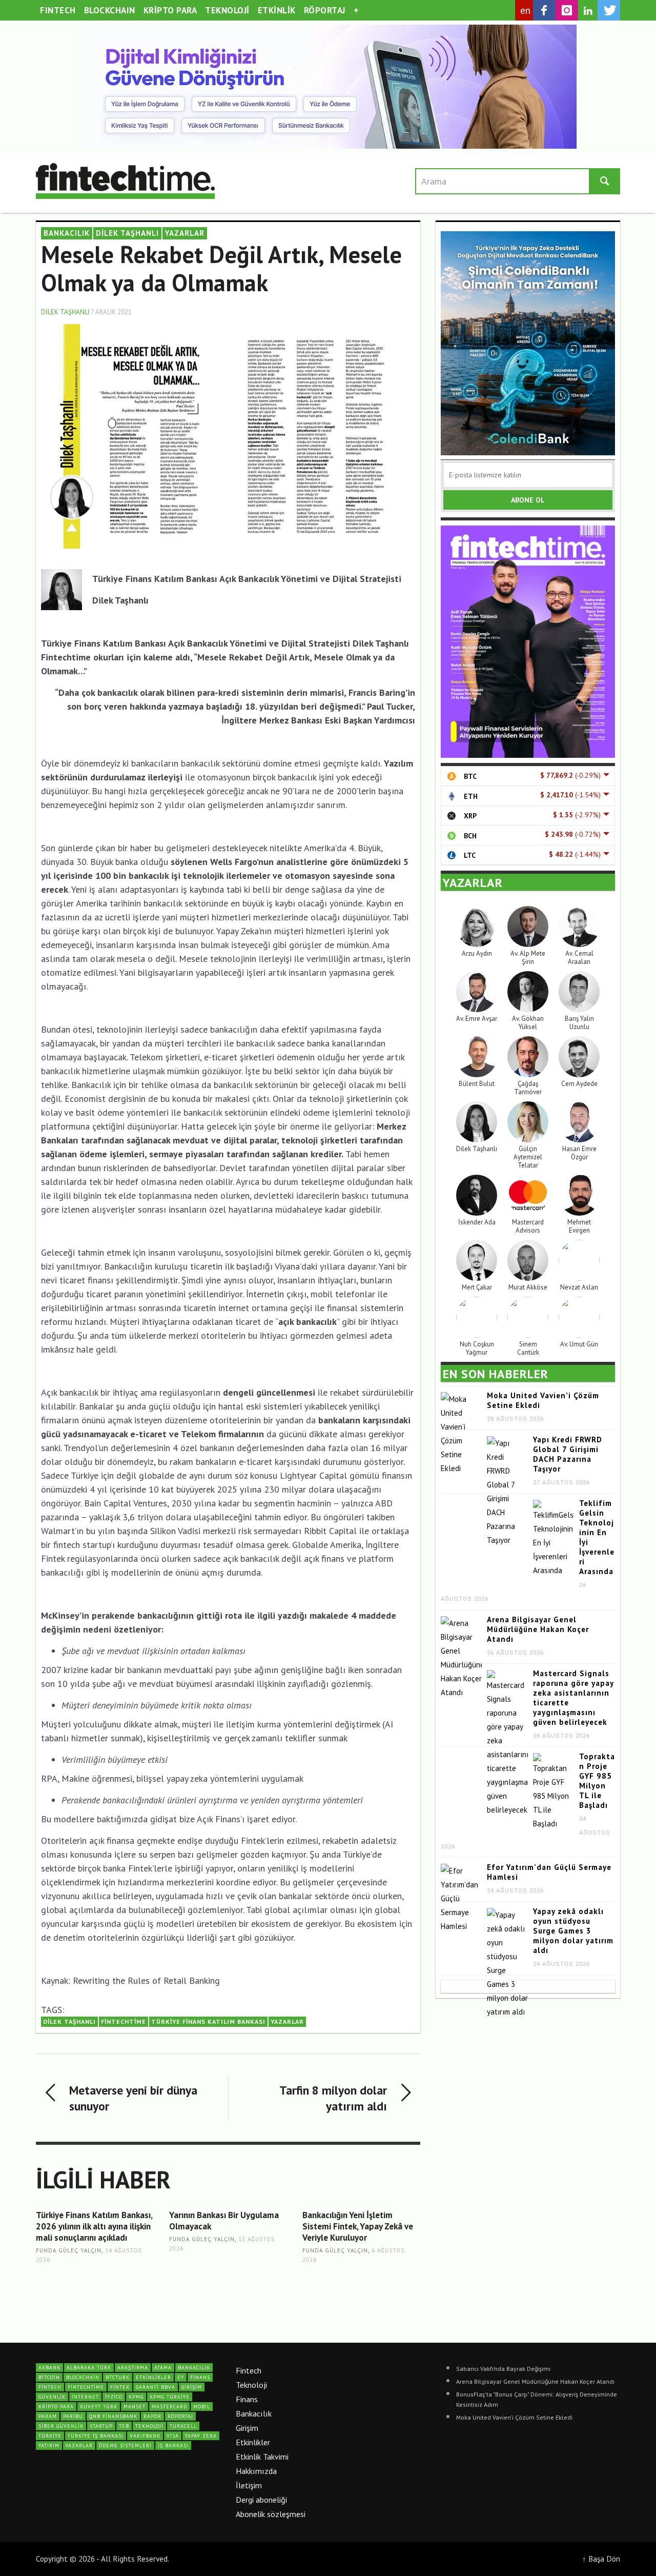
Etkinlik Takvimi (262, 2457)
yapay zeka (201, 2436)
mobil (202, 2407)
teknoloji (149, 2426)
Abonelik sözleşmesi (271, 2514)
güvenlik (52, 2397)
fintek (120, 2387)
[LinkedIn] (588, 11)
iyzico (114, 2397)
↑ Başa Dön (601, 2559)
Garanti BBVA (156, 2387)
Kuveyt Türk (99, 2407)
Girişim (247, 2428)
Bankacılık (254, 2413)
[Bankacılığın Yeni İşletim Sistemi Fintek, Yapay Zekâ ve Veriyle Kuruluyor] (361, 2289)
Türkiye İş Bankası (96, 2436)
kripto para (56, 2407)
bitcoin (49, 2377)
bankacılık (194, 2368)
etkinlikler (153, 2377)
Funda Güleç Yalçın (69, 2251)
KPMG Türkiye (170, 2397)
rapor (152, 2416)
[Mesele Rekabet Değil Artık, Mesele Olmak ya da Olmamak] (228, 436)
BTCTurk (118, 2377)
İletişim (249, 2485)
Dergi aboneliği (261, 2500)
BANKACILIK (67, 233)
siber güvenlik (61, 2426)
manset (135, 2407)
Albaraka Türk (89, 2368)
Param (48, 2416)
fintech (50, 2387)
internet (85, 2397)
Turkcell (183, 2426)
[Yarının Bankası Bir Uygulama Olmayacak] (228, 2283)
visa (173, 2436)
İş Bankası (173, 2446)
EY (181, 2377)
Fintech (249, 2370)
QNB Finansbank (113, 2416)
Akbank (49, 2368)
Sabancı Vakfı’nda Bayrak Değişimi (503, 2369)
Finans (247, 2399)
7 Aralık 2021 (111, 312)
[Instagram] (567, 10)
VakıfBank (145, 2436)
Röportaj (180, 2416)
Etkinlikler (253, 2442)
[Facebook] (544, 10)
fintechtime (124, 2021)
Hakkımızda (256, 2471)
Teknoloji (251, 2385)
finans (200, 2377)
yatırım (49, 2446)
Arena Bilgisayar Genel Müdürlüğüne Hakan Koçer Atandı (538, 1629)
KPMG (136, 2397)
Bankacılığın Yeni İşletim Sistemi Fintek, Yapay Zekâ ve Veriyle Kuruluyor (358, 2226)
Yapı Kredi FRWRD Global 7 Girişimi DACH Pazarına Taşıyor (568, 1454)
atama (163, 2368)
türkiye (50, 2436)
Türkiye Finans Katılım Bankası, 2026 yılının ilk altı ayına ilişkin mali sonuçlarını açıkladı (94, 2226)
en (526, 10)
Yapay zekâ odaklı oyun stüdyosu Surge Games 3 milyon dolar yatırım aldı (573, 1931)
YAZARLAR (185, 233)
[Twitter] (609, 10)
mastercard (169, 2407)
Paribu (73, 2416)
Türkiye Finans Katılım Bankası (208, 2021)
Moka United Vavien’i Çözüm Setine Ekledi (514, 2417)
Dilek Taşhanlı (127, 233)
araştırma (133, 2368)
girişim (192, 2387)
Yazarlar (287, 2021)
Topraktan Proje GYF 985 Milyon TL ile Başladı (597, 1781)
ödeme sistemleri (125, 2446)
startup (101, 2426)
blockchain (83, 2377)
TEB (124, 2426)
